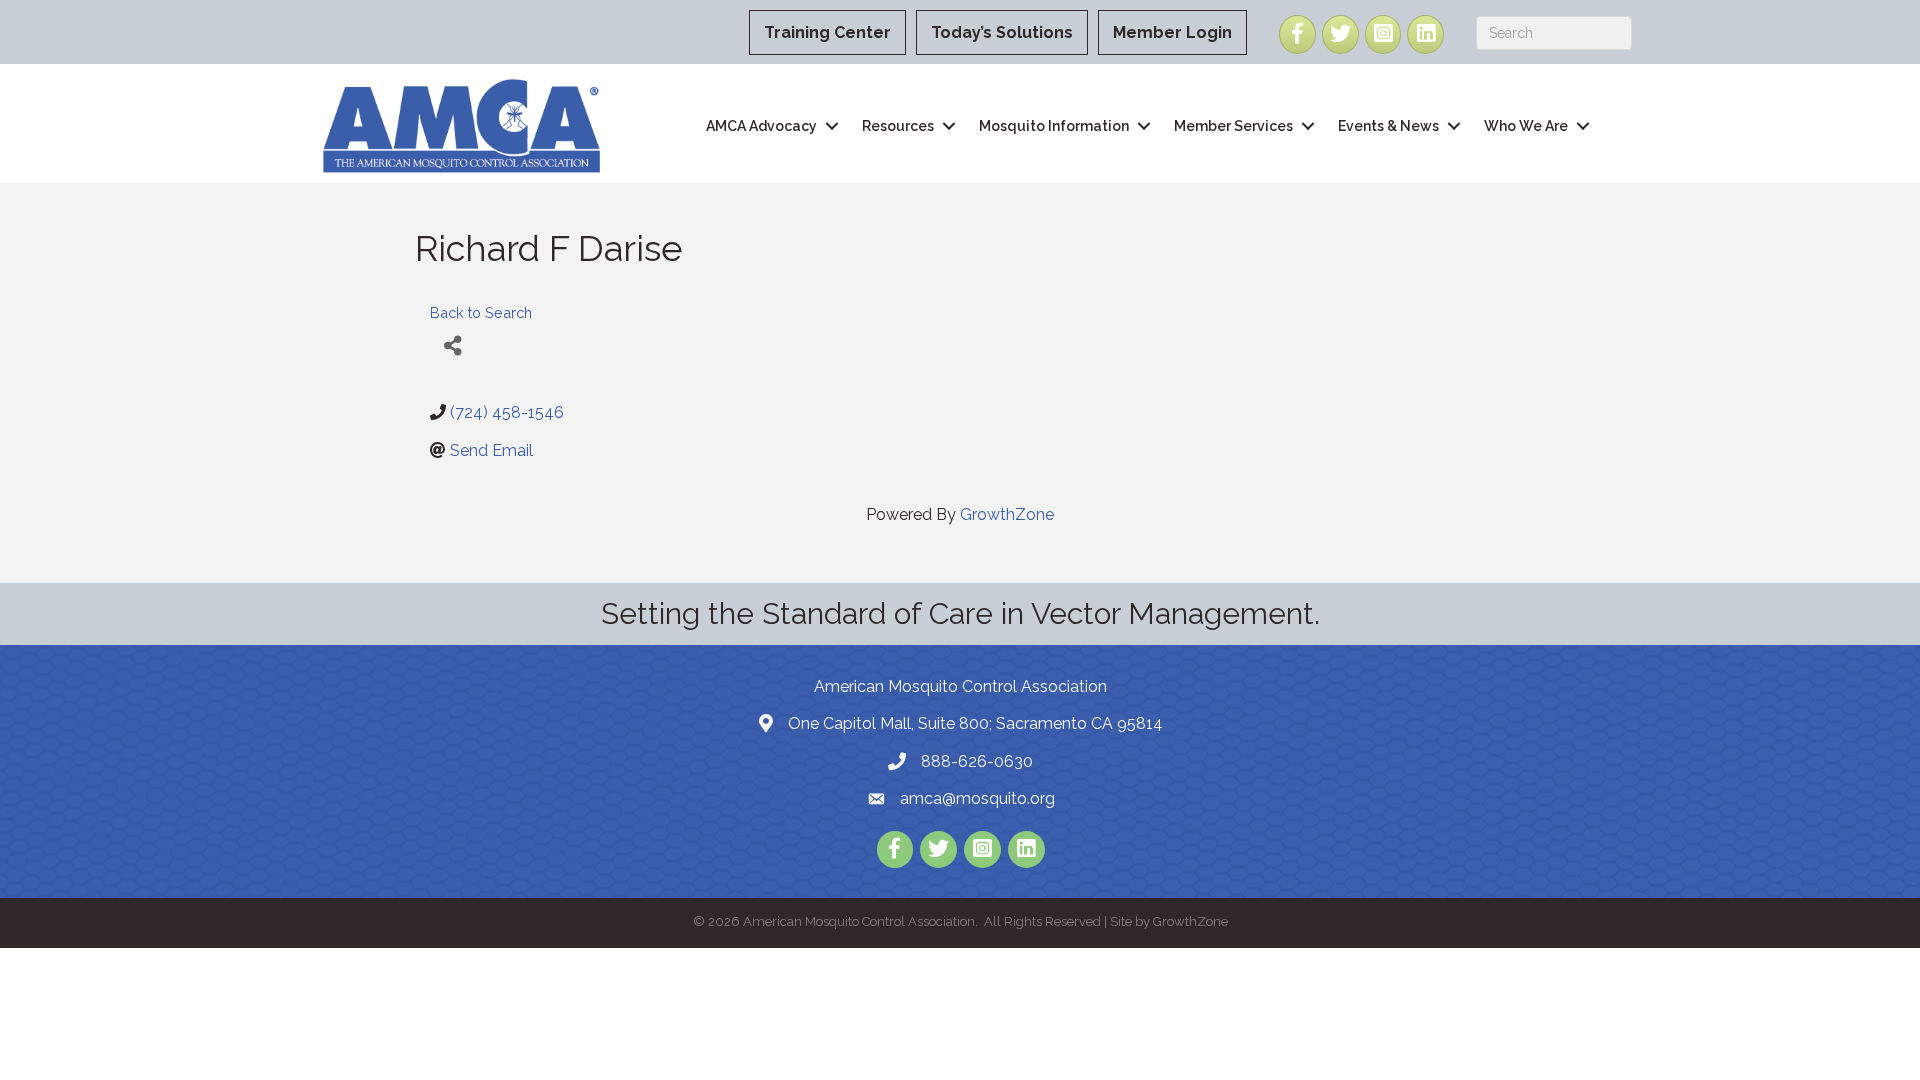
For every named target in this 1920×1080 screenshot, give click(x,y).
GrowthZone (1007, 514)
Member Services (1233, 126)
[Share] (452, 346)
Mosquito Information (1054, 126)
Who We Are (1526, 126)
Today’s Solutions (1002, 32)
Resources (898, 126)
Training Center (827, 32)
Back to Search (481, 312)
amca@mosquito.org (977, 798)
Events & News (1388, 126)
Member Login (1172, 32)
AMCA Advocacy (761, 126)
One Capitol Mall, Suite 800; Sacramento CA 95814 (975, 723)
